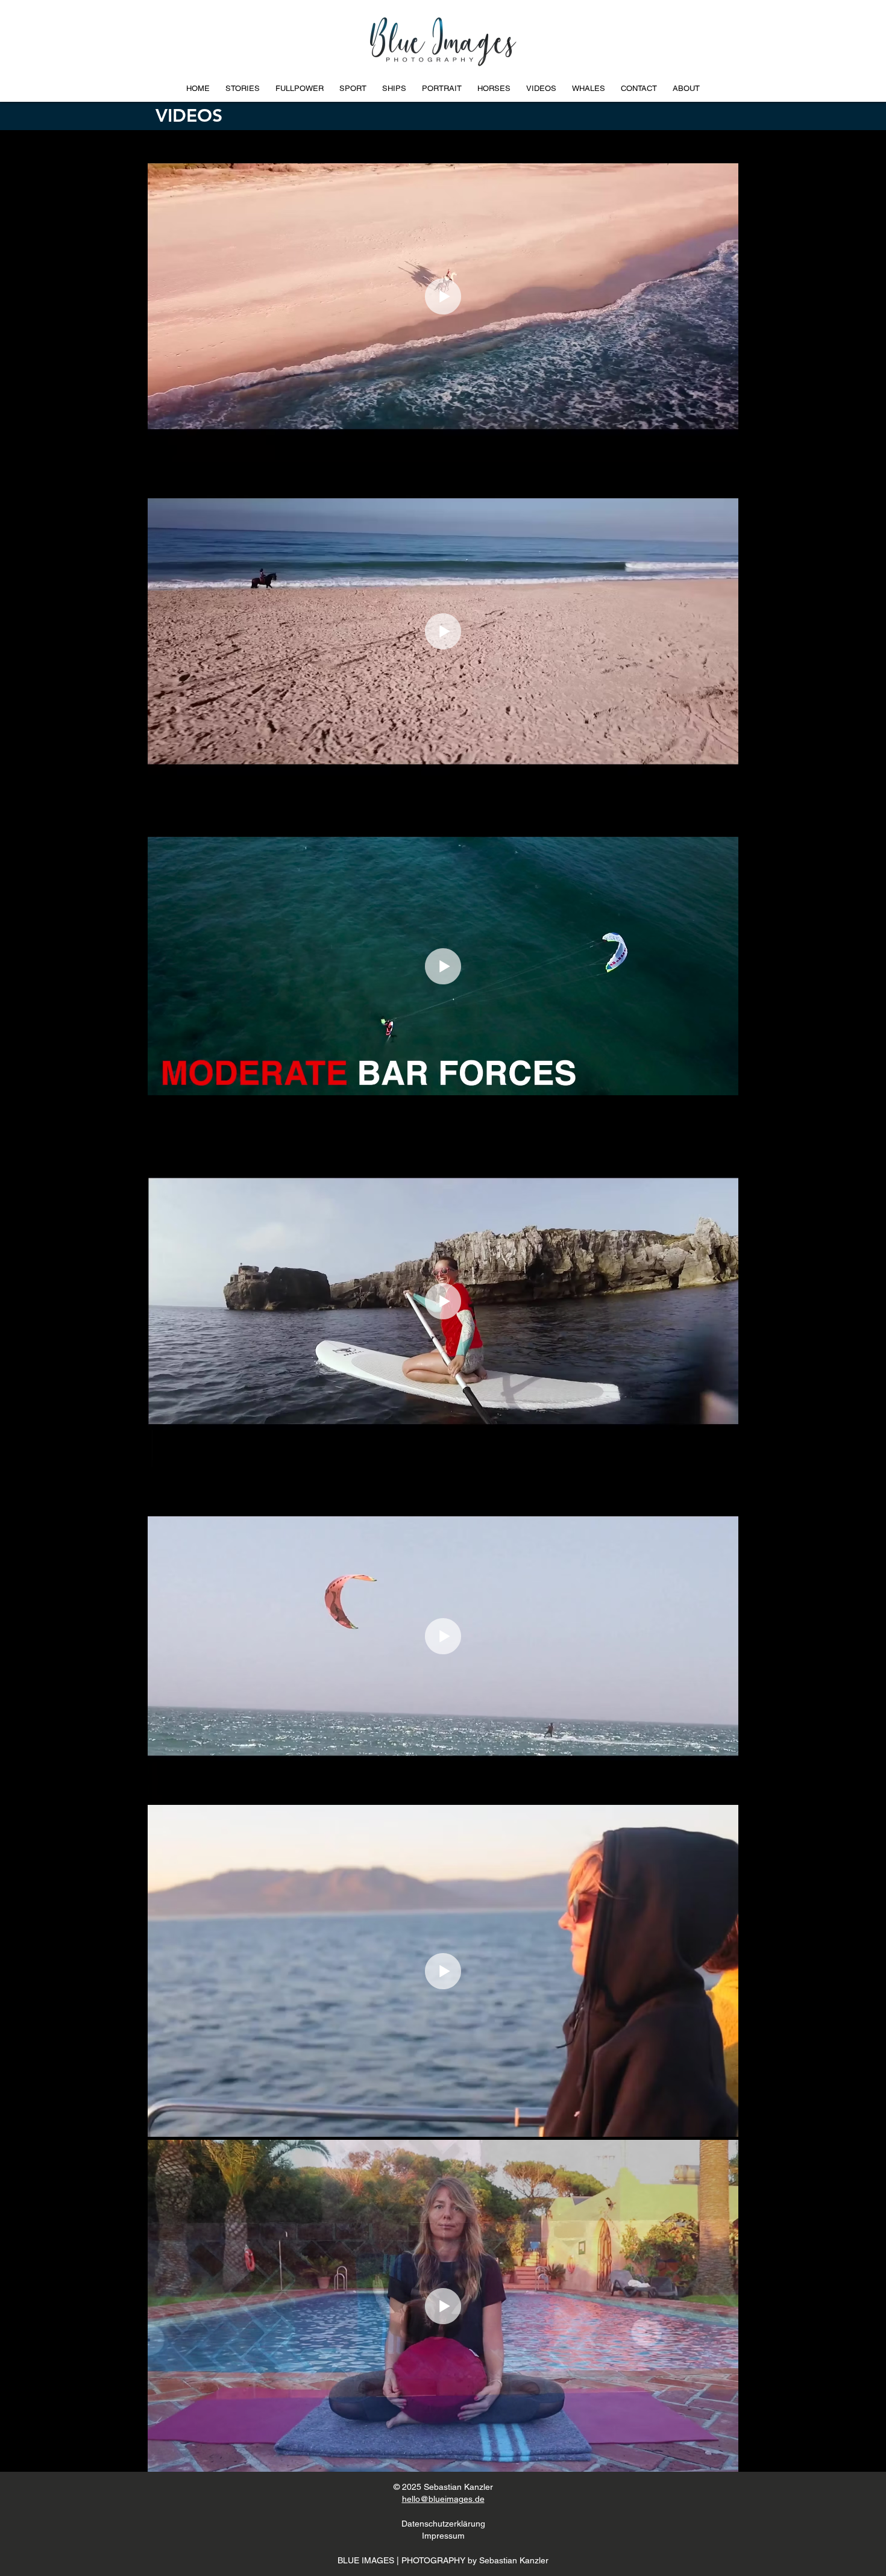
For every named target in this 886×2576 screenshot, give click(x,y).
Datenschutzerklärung (443, 2524)
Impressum (443, 2536)
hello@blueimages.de (443, 2499)
